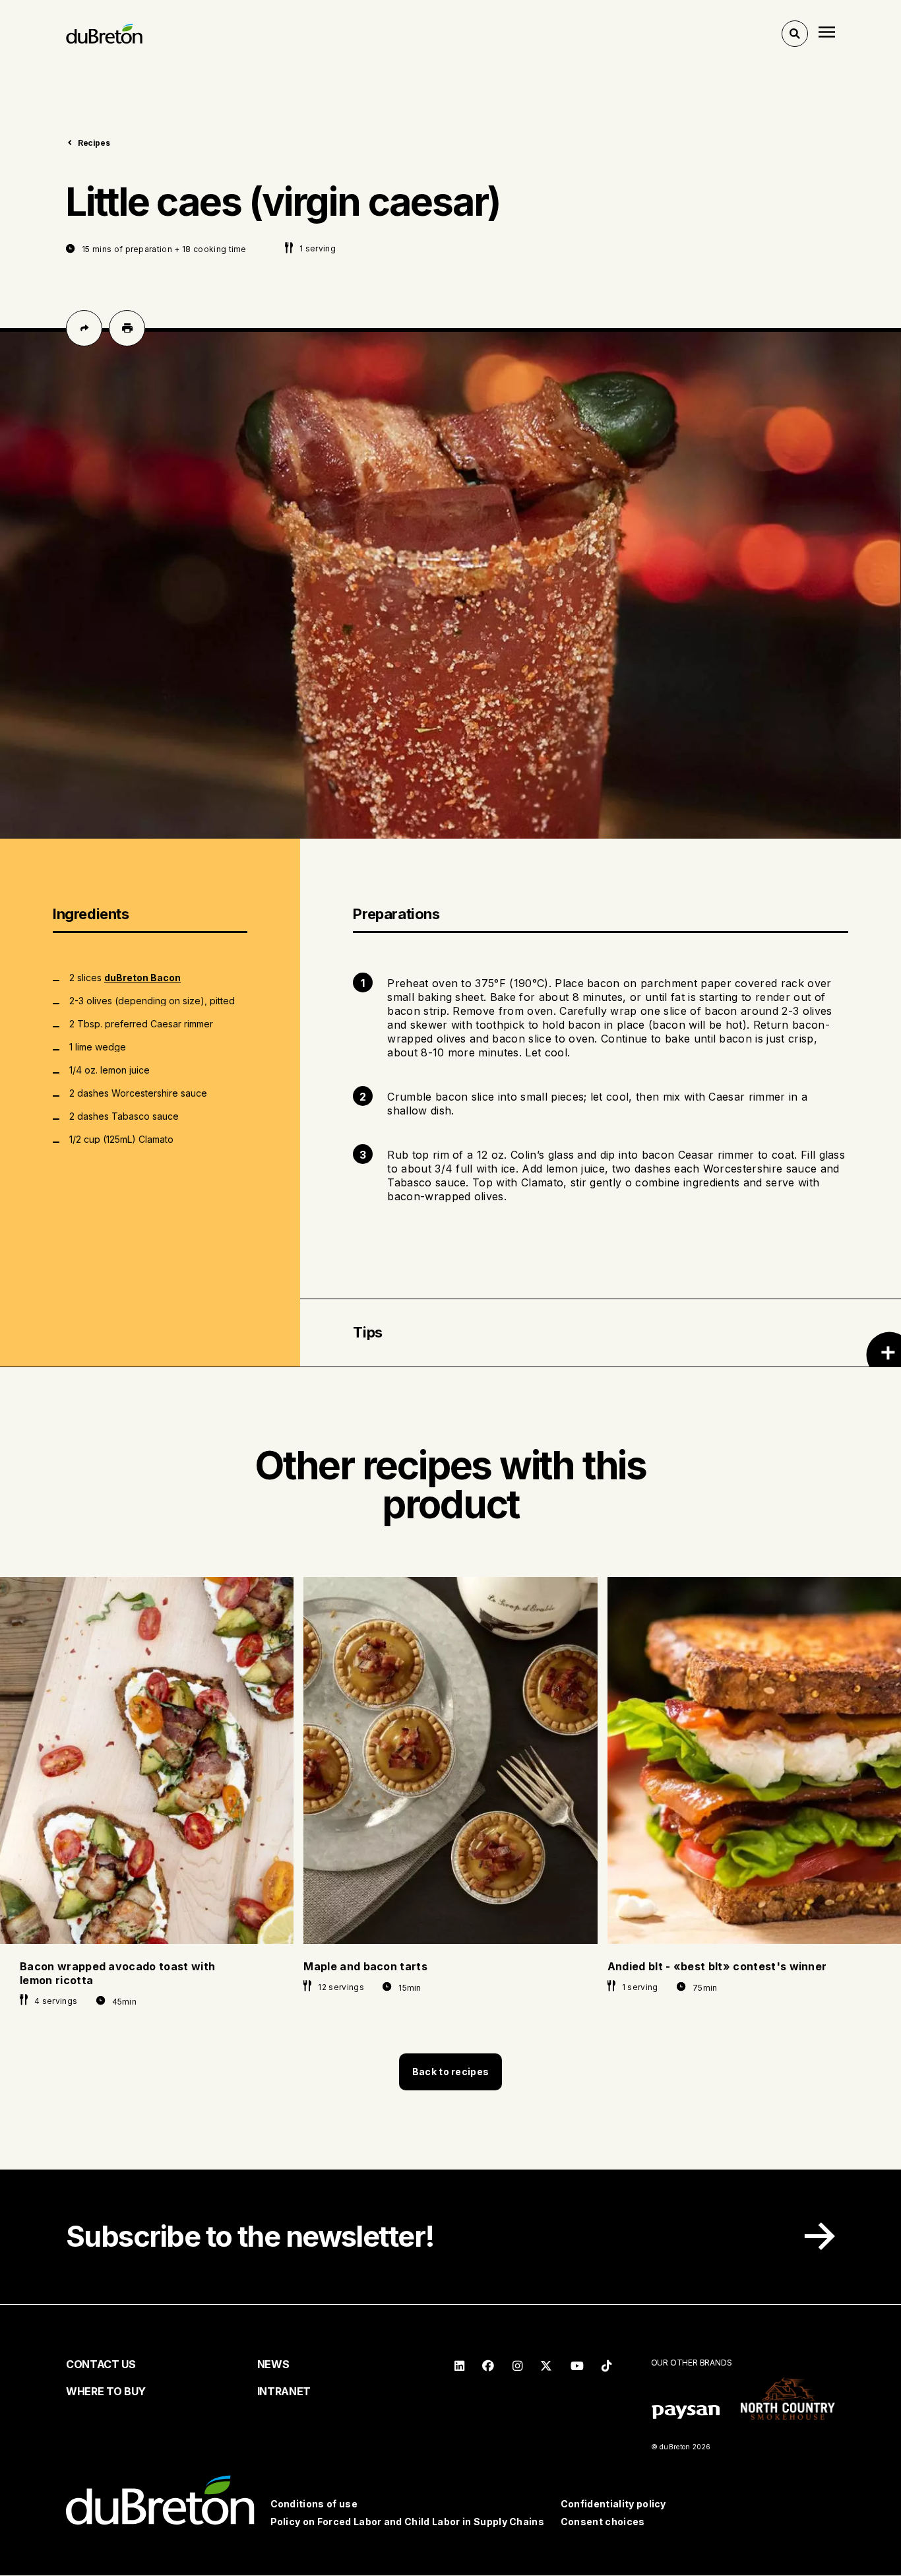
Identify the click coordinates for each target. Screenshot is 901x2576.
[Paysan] (686, 2414)
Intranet (284, 2391)
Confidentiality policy (613, 2504)
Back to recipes (450, 2072)
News (273, 2364)
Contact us (101, 2364)
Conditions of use (314, 2504)
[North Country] (788, 2400)
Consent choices (603, 2522)
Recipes (94, 143)
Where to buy (106, 2391)
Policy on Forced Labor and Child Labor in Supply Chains (408, 2522)
